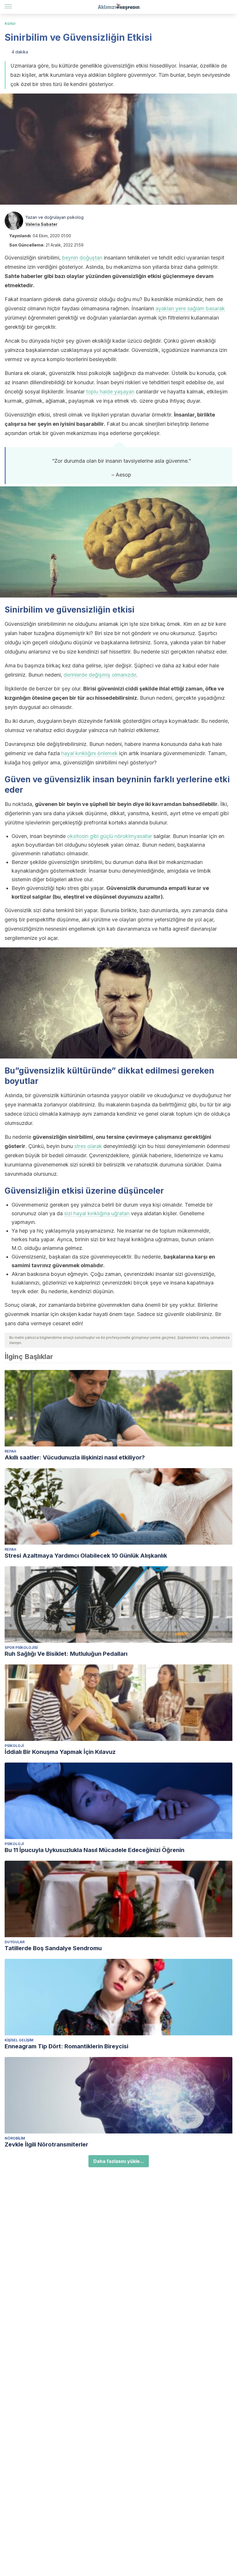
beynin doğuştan (82, 258)
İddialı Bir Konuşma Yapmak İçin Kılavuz (60, 1752)
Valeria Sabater (41, 224)
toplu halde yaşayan (110, 392)
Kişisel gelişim (19, 2040)
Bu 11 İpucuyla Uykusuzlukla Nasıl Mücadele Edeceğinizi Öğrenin (95, 1850)
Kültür (10, 24)
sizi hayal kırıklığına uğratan (97, 1213)
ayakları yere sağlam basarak (190, 308)
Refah (10, 1451)
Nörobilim (15, 2138)
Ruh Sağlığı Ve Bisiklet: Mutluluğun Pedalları (66, 1654)
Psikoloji (14, 1746)
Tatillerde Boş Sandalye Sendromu (53, 1948)
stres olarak (88, 1146)
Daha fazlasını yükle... (119, 2161)
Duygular (15, 1942)
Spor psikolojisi (21, 1648)
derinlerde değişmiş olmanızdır (100, 675)
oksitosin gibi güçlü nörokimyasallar (110, 836)
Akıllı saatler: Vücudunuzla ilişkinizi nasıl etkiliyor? (75, 1457)
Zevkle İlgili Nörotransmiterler (46, 2144)
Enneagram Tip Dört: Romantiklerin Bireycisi (66, 2046)
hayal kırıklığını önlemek (89, 753)
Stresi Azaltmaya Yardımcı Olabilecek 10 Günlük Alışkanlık (86, 1556)
